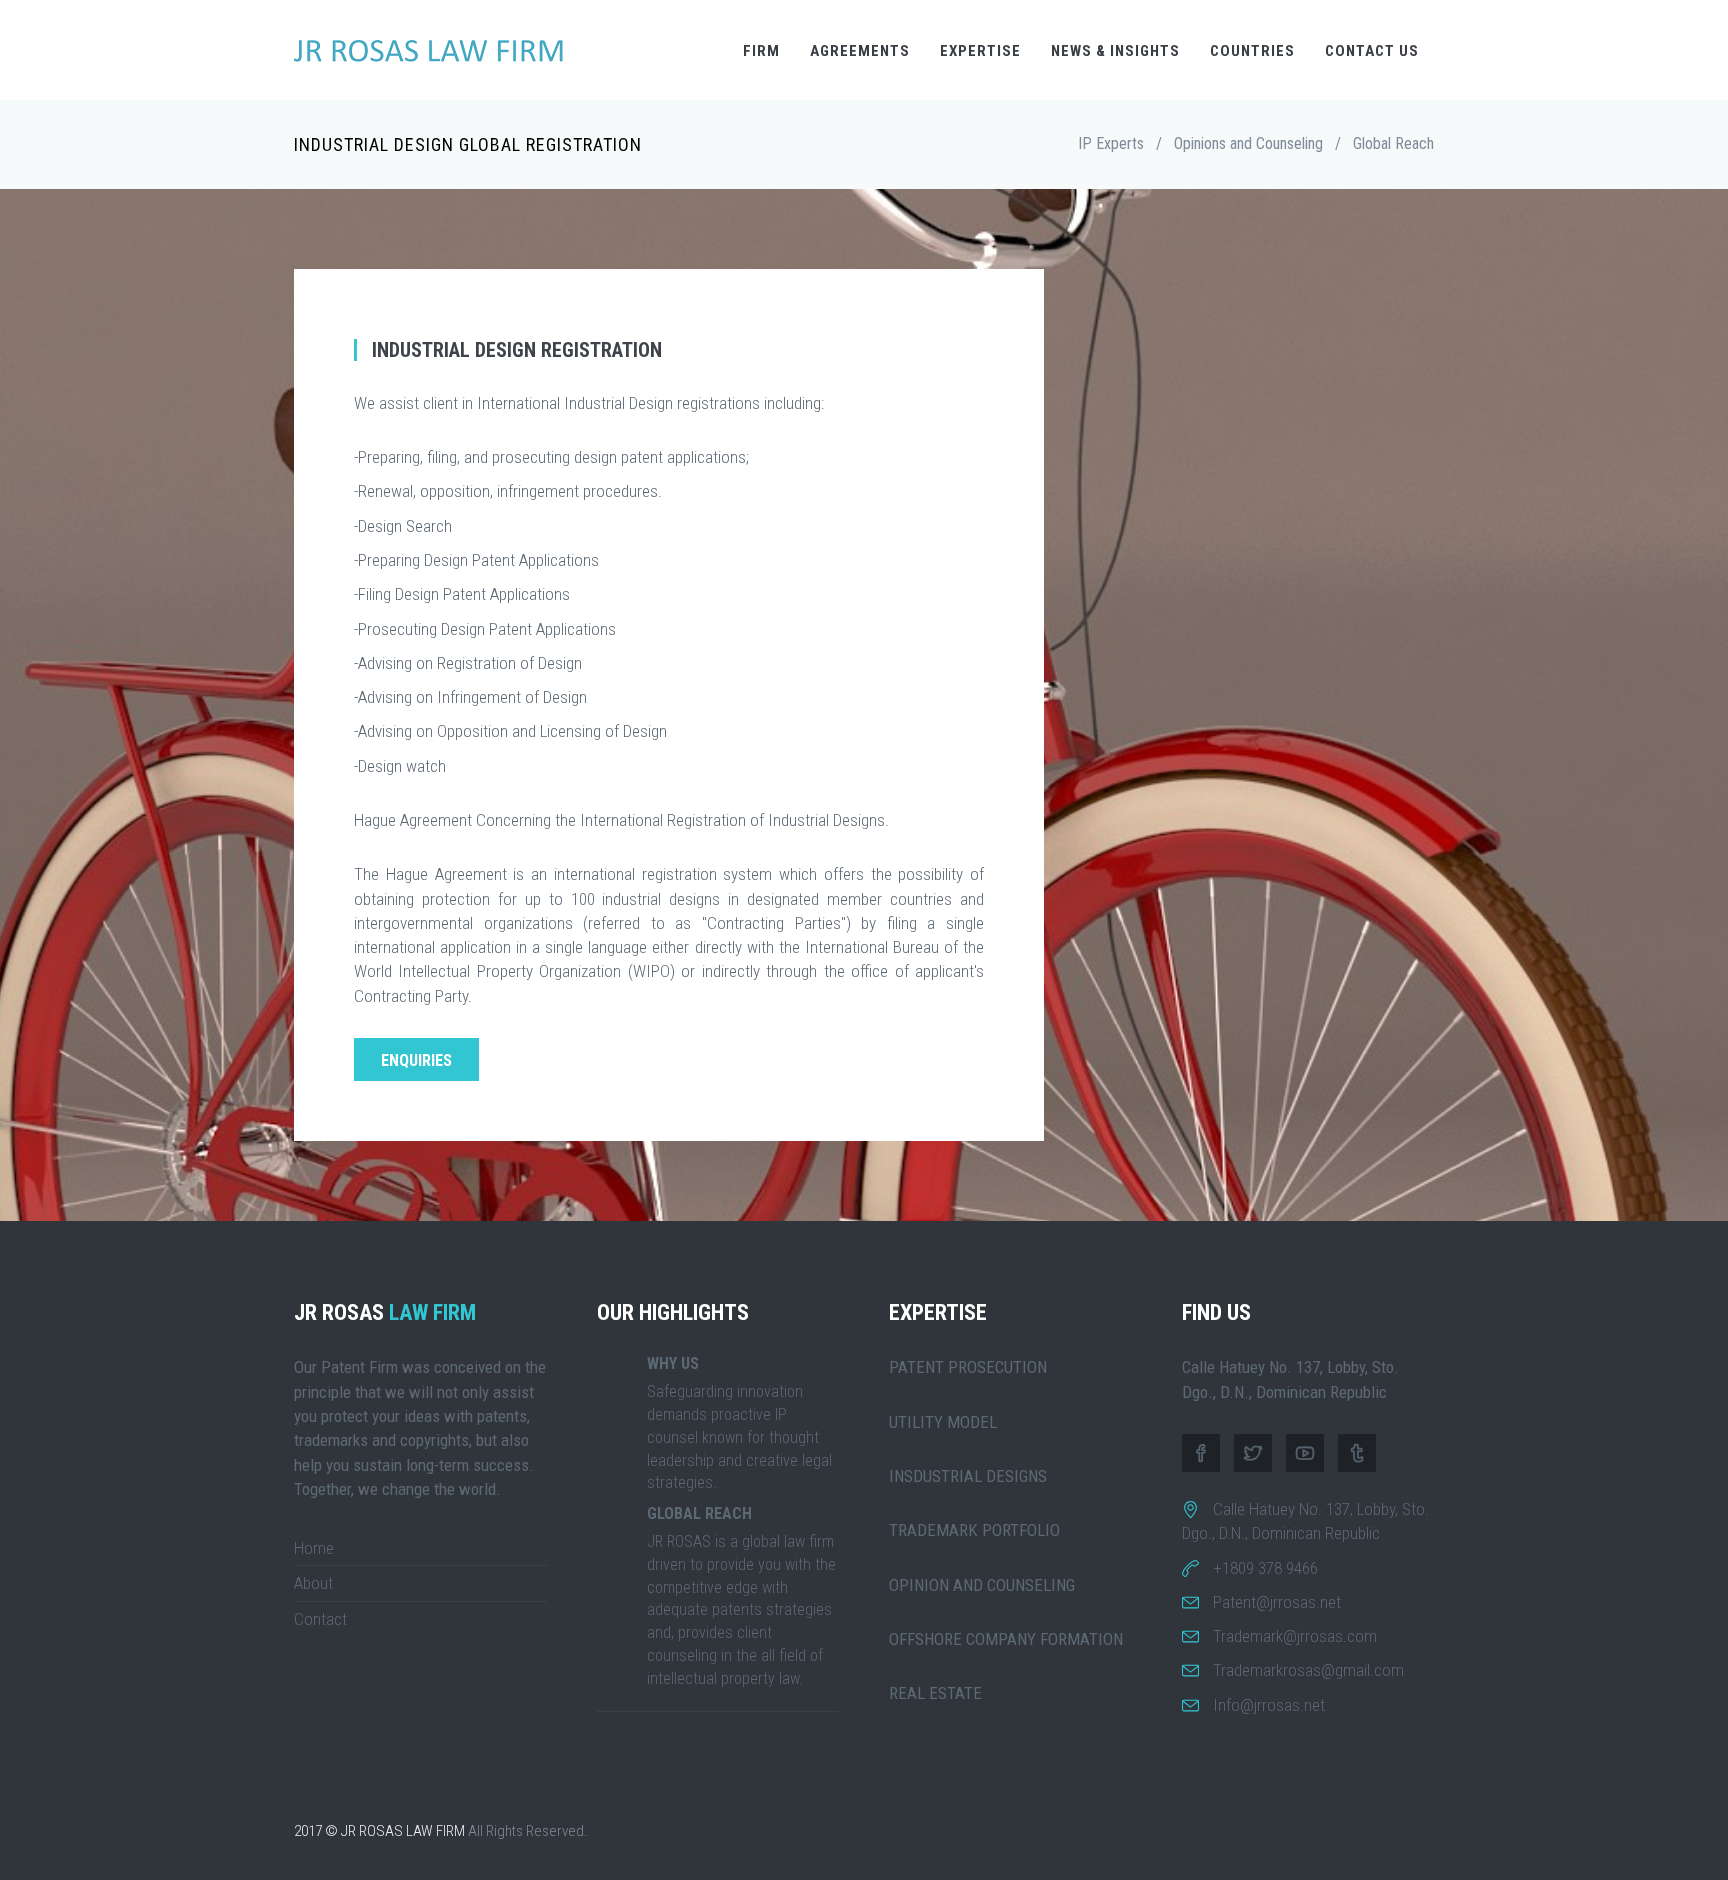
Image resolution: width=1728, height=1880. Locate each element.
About (313, 1583)
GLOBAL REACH (699, 1513)
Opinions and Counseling (1248, 143)
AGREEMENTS (860, 51)
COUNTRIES (1252, 51)
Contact (320, 1619)
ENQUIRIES (416, 1060)
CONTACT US (1372, 51)
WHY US (673, 1363)
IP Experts (1111, 143)
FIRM (761, 51)
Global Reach (1393, 143)
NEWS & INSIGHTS (1115, 51)
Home (314, 1548)
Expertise (980, 51)
